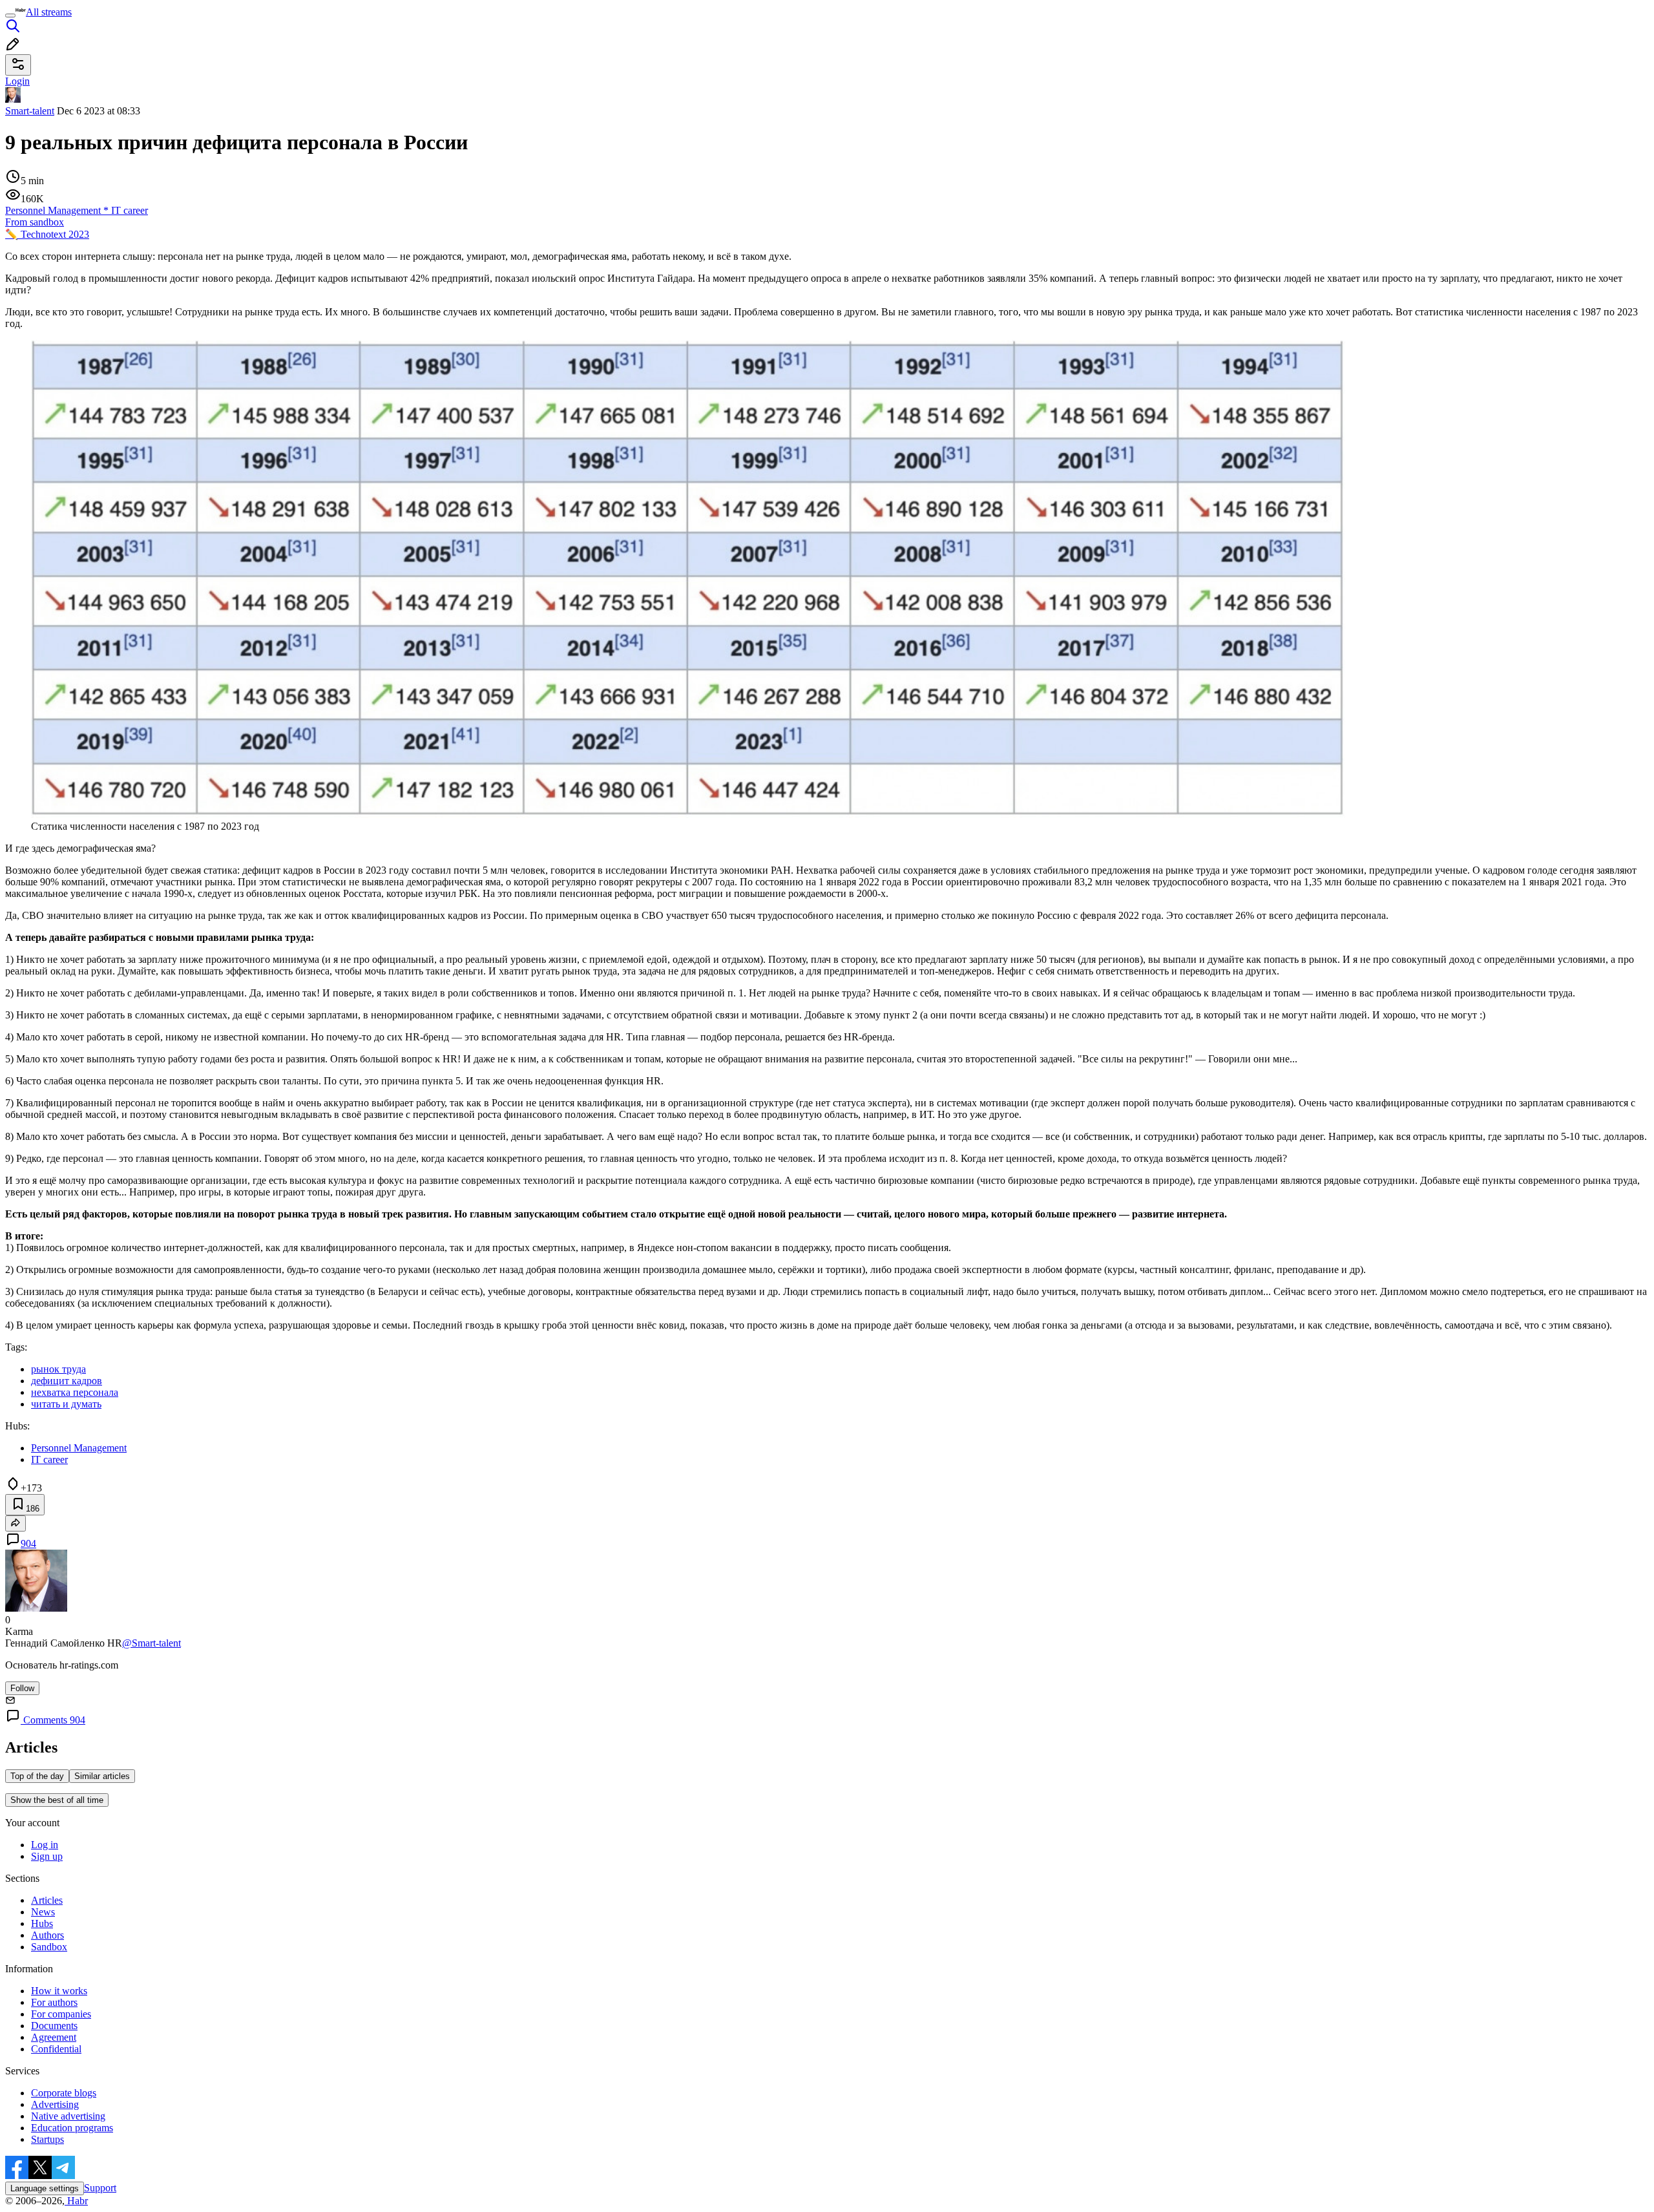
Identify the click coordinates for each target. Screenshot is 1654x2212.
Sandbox (49, 1947)
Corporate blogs (64, 2093)
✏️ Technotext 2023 (47, 234)
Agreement (54, 2037)
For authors (54, 2002)
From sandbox (35, 222)
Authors (47, 1935)
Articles (47, 1900)
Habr (76, 2201)
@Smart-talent (152, 1643)
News (43, 1912)
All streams (49, 12)
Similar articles (102, 1776)
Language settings (45, 2188)
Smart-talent (30, 111)
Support (100, 2188)
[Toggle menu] (10, 16)
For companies (61, 2014)
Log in (45, 1845)
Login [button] (17, 81)
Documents (54, 2026)
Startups (47, 2139)
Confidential (56, 2049)
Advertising (55, 2104)
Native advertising (68, 2116)
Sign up (47, 1856)
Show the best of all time (57, 1800)
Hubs (42, 1923)
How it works (59, 1991)
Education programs (72, 2128)
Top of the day (37, 1776)
